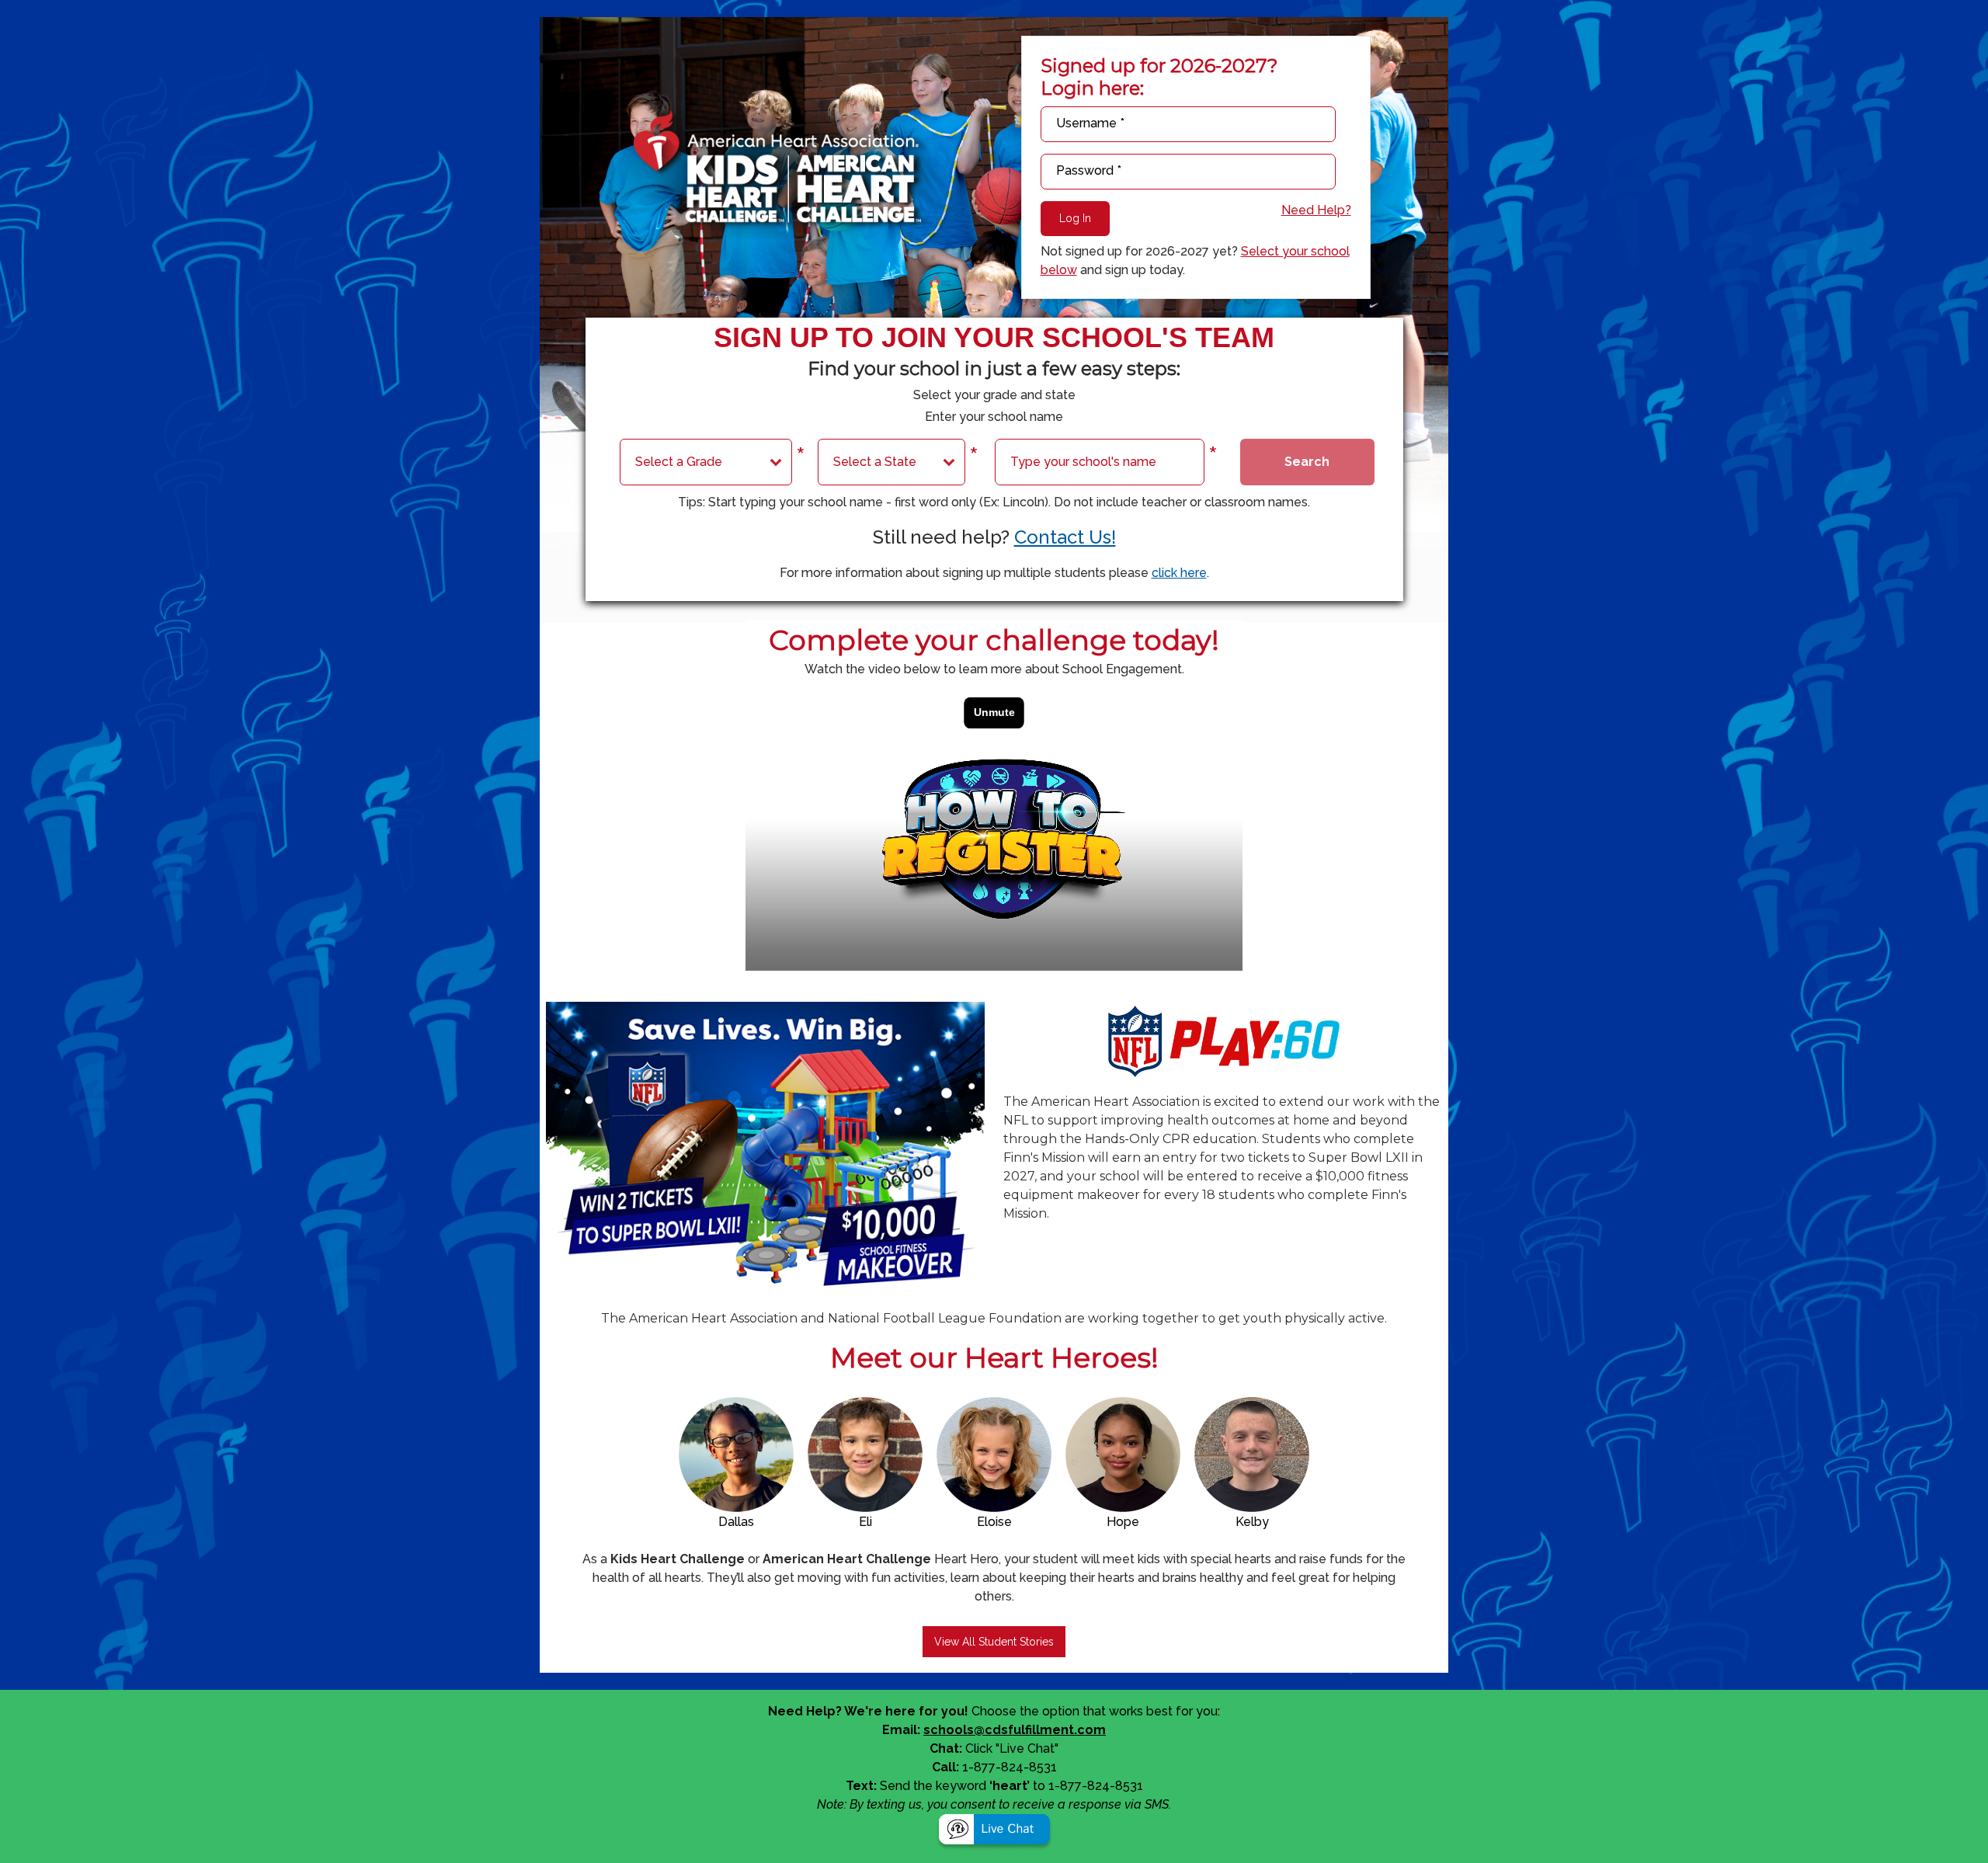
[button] (994, 1832)
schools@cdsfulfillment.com (1015, 1730)
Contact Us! (1065, 537)
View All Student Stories (994, 1642)
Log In (1075, 218)
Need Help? (1316, 210)
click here (1179, 573)
